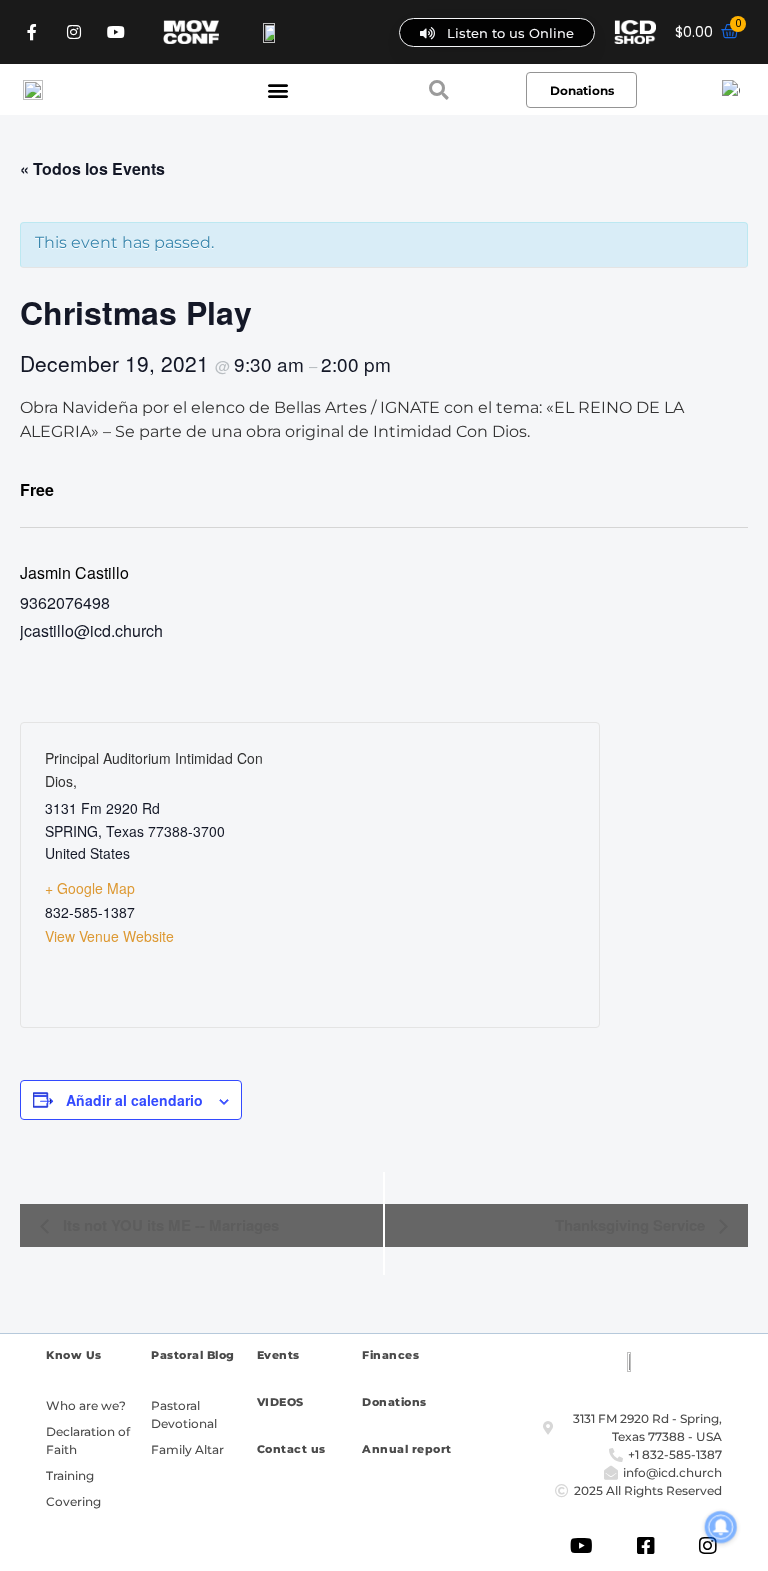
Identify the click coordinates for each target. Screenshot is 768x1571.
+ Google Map (90, 888)
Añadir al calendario (134, 1100)
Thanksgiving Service (632, 1225)
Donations (394, 1402)
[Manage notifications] (721, 1527)
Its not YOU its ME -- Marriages (169, 1225)
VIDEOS (280, 1402)
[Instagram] (74, 32)
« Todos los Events (92, 168)
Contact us (291, 1449)
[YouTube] (116, 32)
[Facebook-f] (32, 32)
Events (278, 1355)
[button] (277, 89)
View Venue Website (109, 936)
